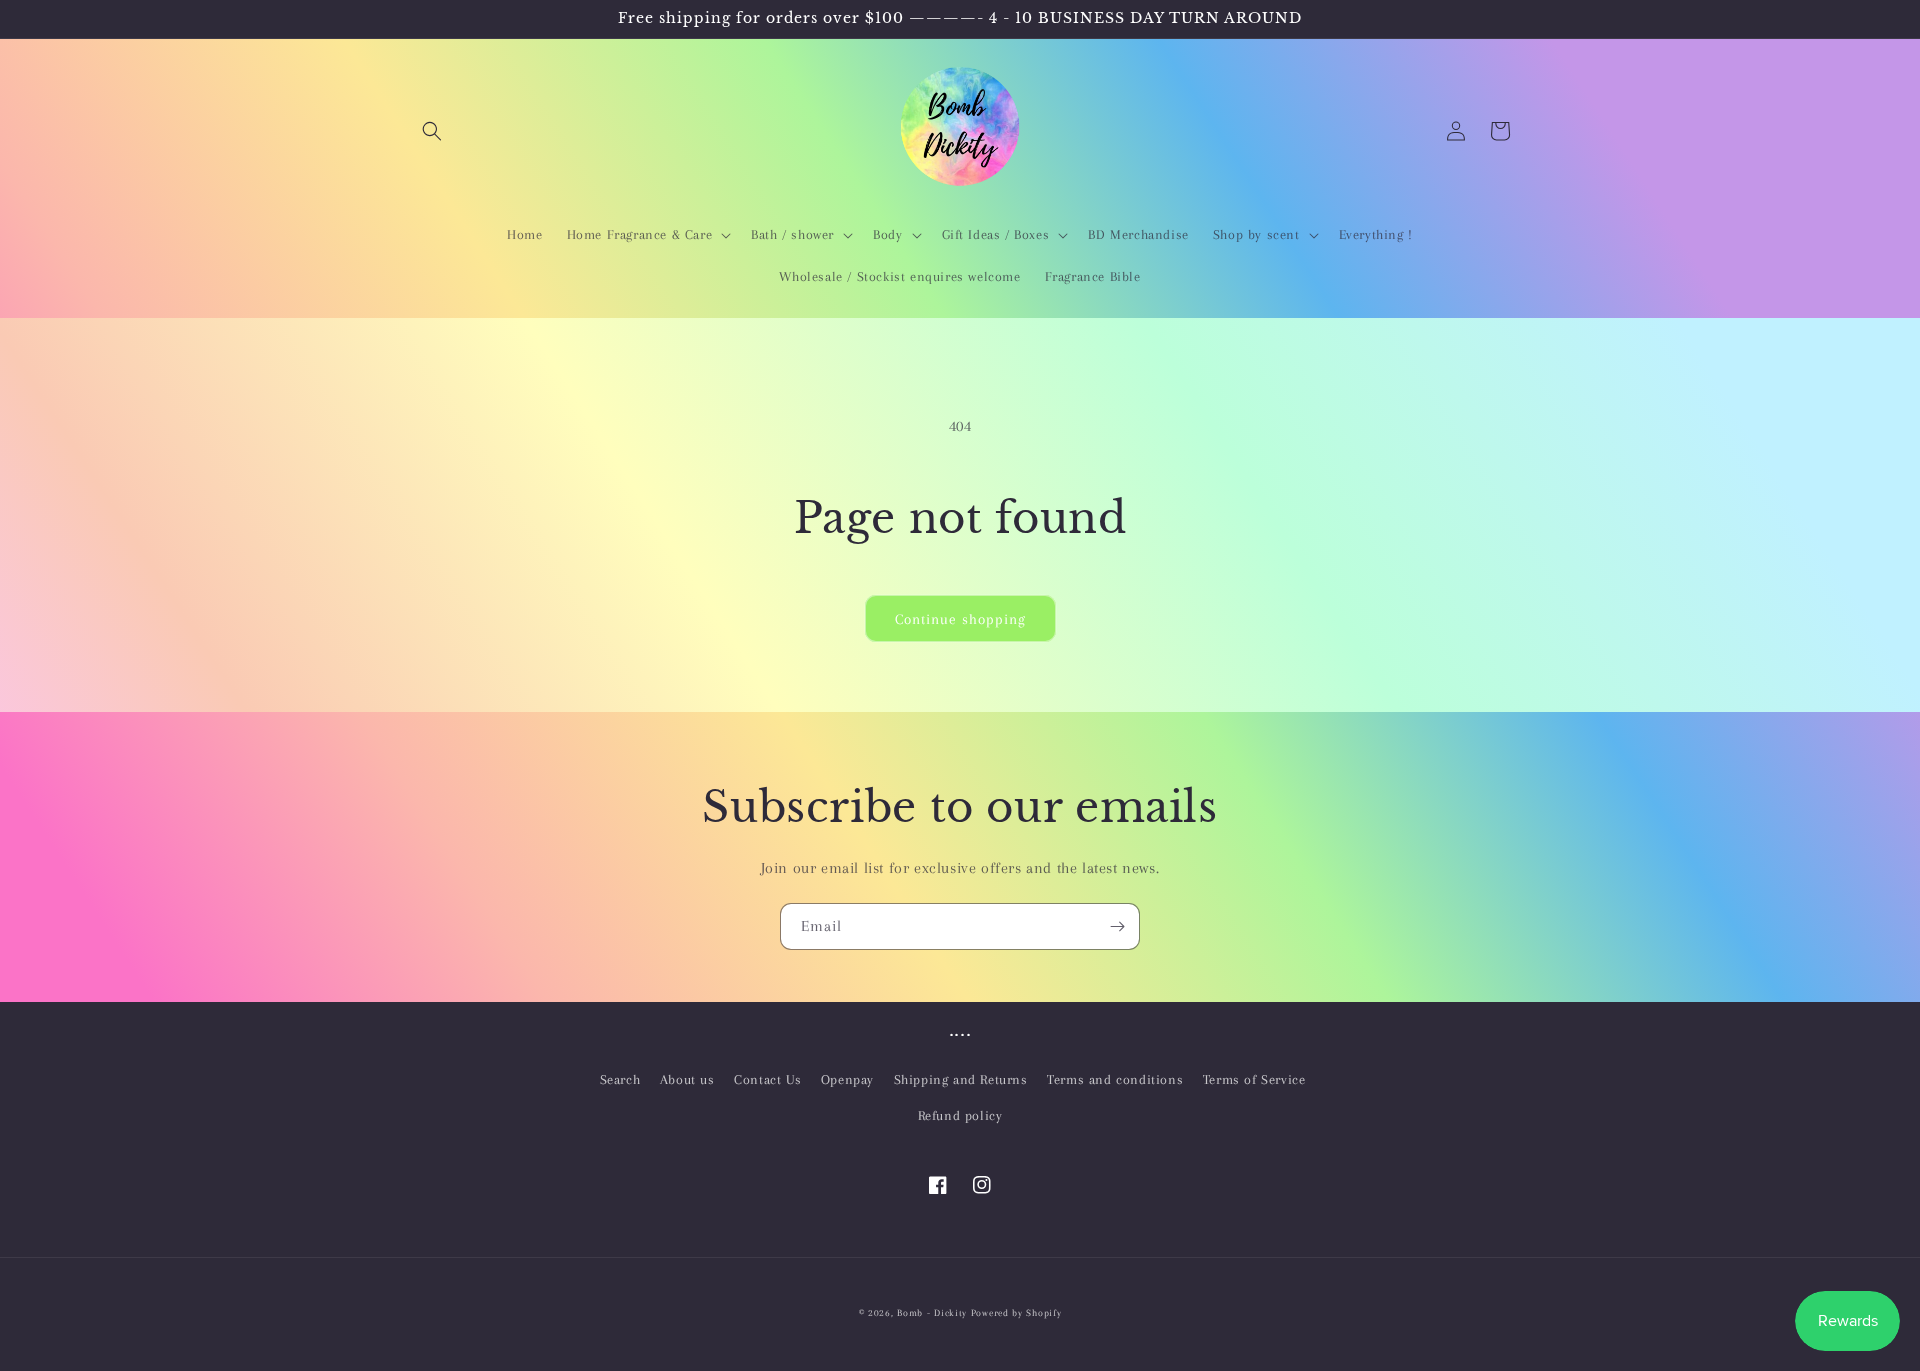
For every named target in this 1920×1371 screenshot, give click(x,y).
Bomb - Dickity (932, 1312)
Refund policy (960, 1115)
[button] (432, 131)
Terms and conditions (1115, 1079)
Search (620, 1079)
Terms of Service (1254, 1079)
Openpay (847, 1079)
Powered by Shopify (1016, 1312)
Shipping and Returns (961, 1079)
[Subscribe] (1117, 926)
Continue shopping (960, 619)
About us (687, 1079)
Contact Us (767, 1079)
